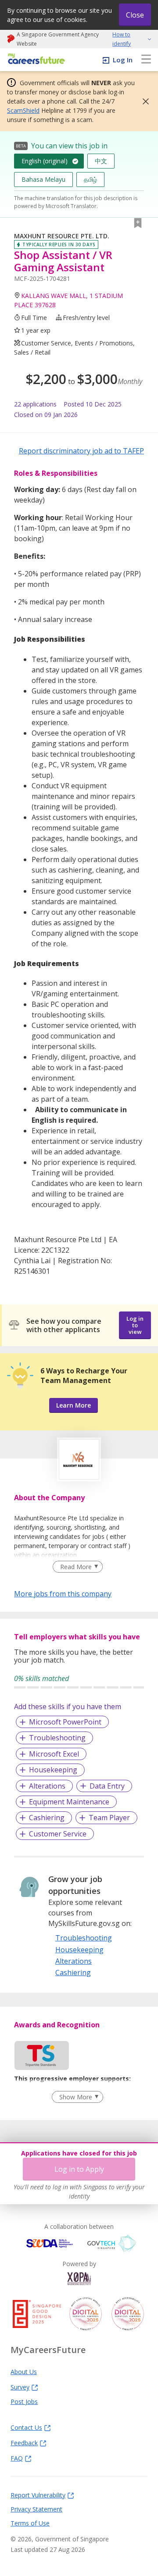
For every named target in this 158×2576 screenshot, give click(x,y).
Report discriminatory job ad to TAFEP (81, 451)
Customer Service (58, 1834)
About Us (24, 2371)
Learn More (74, 1405)
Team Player (109, 1818)
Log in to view (135, 1325)
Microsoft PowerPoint (65, 1722)
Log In (123, 60)
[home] (35, 59)
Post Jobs (24, 2401)
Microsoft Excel (54, 1754)
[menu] (146, 60)
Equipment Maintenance (69, 1802)
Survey (20, 2387)
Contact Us (26, 2427)
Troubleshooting (57, 1738)
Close (135, 15)
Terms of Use (30, 2523)
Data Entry (107, 1786)
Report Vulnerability (38, 2495)
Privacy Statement (36, 2509)
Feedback (24, 2443)
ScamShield (23, 110)
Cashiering (47, 1818)
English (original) (45, 161)
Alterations (47, 1786)
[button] (143, 101)
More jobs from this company (63, 1593)
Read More (76, 1567)
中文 (101, 161)
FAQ (17, 2458)
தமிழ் (90, 179)
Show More (76, 2097)
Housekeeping (53, 1770)
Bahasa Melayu (43, 179)
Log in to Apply (79, 2169)
